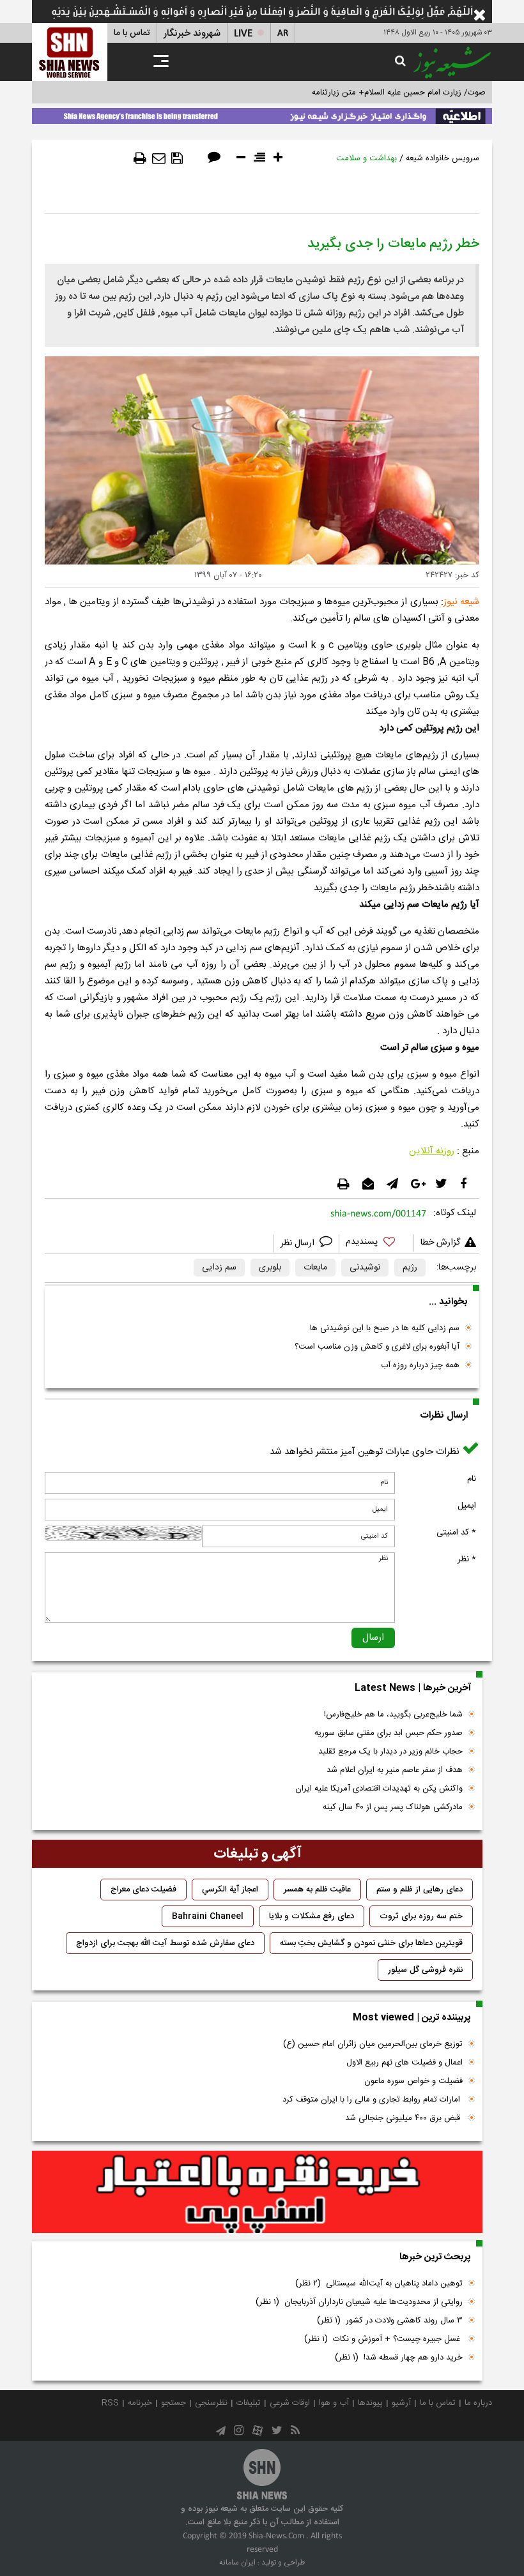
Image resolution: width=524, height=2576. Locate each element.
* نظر (467, 1559)
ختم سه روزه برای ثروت (421, 1916)
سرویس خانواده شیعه (443, 158)
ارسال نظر (299, 1243)
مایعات (315, 1268)
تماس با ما (132, 33)
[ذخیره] (177, 158)
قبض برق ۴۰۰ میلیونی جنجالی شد (404, 2118)
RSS (110, 2403)
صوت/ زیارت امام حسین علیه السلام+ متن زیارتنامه (399, 93)
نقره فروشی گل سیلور (425, 1970)
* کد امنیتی (456, 1533)
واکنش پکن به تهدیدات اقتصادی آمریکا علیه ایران (379, 1789)
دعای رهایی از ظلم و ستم (420, 1890)
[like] (376, 1244)
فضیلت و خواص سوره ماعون (413, 2081)
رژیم (410, 1268)
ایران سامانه (237, 2563)
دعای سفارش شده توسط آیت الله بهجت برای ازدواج (165, 1943)
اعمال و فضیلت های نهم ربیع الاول (405, 2063)
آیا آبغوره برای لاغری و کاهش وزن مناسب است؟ (377, 1347)
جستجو (173, 2403)
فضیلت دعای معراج (143, 1890)
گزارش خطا (440, 1243)
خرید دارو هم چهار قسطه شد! (399, 2358)
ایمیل (467, 1506)
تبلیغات (249, 2403)
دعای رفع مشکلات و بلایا (312, 1916)
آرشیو (401, 2403)
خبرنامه (140, 2403)
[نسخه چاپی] (140, 158)
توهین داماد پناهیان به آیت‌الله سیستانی (379, 2284)
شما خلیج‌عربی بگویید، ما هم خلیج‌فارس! (393, 1715)
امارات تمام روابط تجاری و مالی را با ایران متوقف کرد (373, 2100)
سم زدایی (219, 1268)
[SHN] (70, 52)
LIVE (243, 34)
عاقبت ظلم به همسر (317, 1890)
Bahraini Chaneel (208, 1916)
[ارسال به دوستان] (159, 158)
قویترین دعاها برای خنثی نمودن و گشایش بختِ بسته (371, 1943)
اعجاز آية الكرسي (230, 1890)
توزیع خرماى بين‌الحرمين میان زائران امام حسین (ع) (373, 2044)
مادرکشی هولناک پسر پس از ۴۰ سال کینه (393, 1807)
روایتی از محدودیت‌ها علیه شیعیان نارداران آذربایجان (359, 2302)
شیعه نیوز (461, 602)
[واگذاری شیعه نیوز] (262, 114)
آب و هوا (334, 2403)
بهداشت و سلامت (366, 158)
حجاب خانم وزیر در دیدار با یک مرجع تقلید (390, 1752)
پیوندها (370, 2403)
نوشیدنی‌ (365, 1268)
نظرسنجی (211, 2403)
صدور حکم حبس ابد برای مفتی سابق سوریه (389, 1733)
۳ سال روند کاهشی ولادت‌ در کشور (390, 2321)
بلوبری (270, 1268)
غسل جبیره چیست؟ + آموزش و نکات (383, 2339)
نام (472, 1479)
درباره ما (478, 2403)
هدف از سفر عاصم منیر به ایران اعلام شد (395, 1770)
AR (283, 34)
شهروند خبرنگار (192, 34)
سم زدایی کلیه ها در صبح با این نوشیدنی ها (385, 1328)
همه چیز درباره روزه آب (420, 1365)
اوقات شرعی (290, 2403)
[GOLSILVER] (257, 2192)
